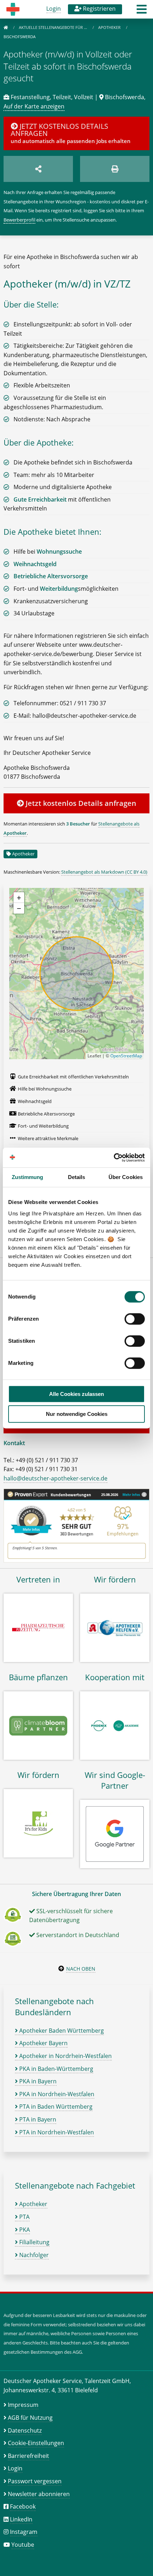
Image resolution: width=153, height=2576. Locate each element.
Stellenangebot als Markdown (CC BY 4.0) (104, 872)
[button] (142, 11)
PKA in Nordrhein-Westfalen (56, 2094)
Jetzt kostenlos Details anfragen (80, 803)
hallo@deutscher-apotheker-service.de (56, 1478)
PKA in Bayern (37, 2081)
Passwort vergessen (35, 2481)
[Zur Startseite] (6, 27)
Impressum (23, 2405)
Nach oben (81, 1969)
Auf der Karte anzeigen (34, 106)
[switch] (135, 1319)
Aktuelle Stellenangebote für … (54, 27)
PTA (24, 2217)
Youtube (23, 2545)
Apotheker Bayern (43, 2043)
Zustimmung (28, 1177)
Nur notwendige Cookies (77, 1414)
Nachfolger (33, 2255)
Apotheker (110, 27)
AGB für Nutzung (30, 2418)
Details (77, 1177)
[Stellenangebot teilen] (38, 169)
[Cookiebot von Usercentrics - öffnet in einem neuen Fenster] (114, 1158)
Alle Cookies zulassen (76, 1394)
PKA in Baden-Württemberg (56, 2069)
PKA (24, 2230)
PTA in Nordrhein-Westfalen (56, 2132)
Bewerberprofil (19, 220)
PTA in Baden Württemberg (55, 2107)
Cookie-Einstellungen (36, 2443)
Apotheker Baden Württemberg (61, 2031)
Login (54, 9)
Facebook (23, 2506)
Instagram (24, 2532)
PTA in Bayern (37, 2119)
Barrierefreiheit (28, 2456)
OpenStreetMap (126, 1056)
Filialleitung (34, 2242)
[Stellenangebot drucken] (115, 169)
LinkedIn (21, 2519)
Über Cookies (126, 1177)
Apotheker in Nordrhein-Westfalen (65, 2056)
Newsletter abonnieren (39, 2494)
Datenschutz (25, 2430)
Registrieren (99, 9)
